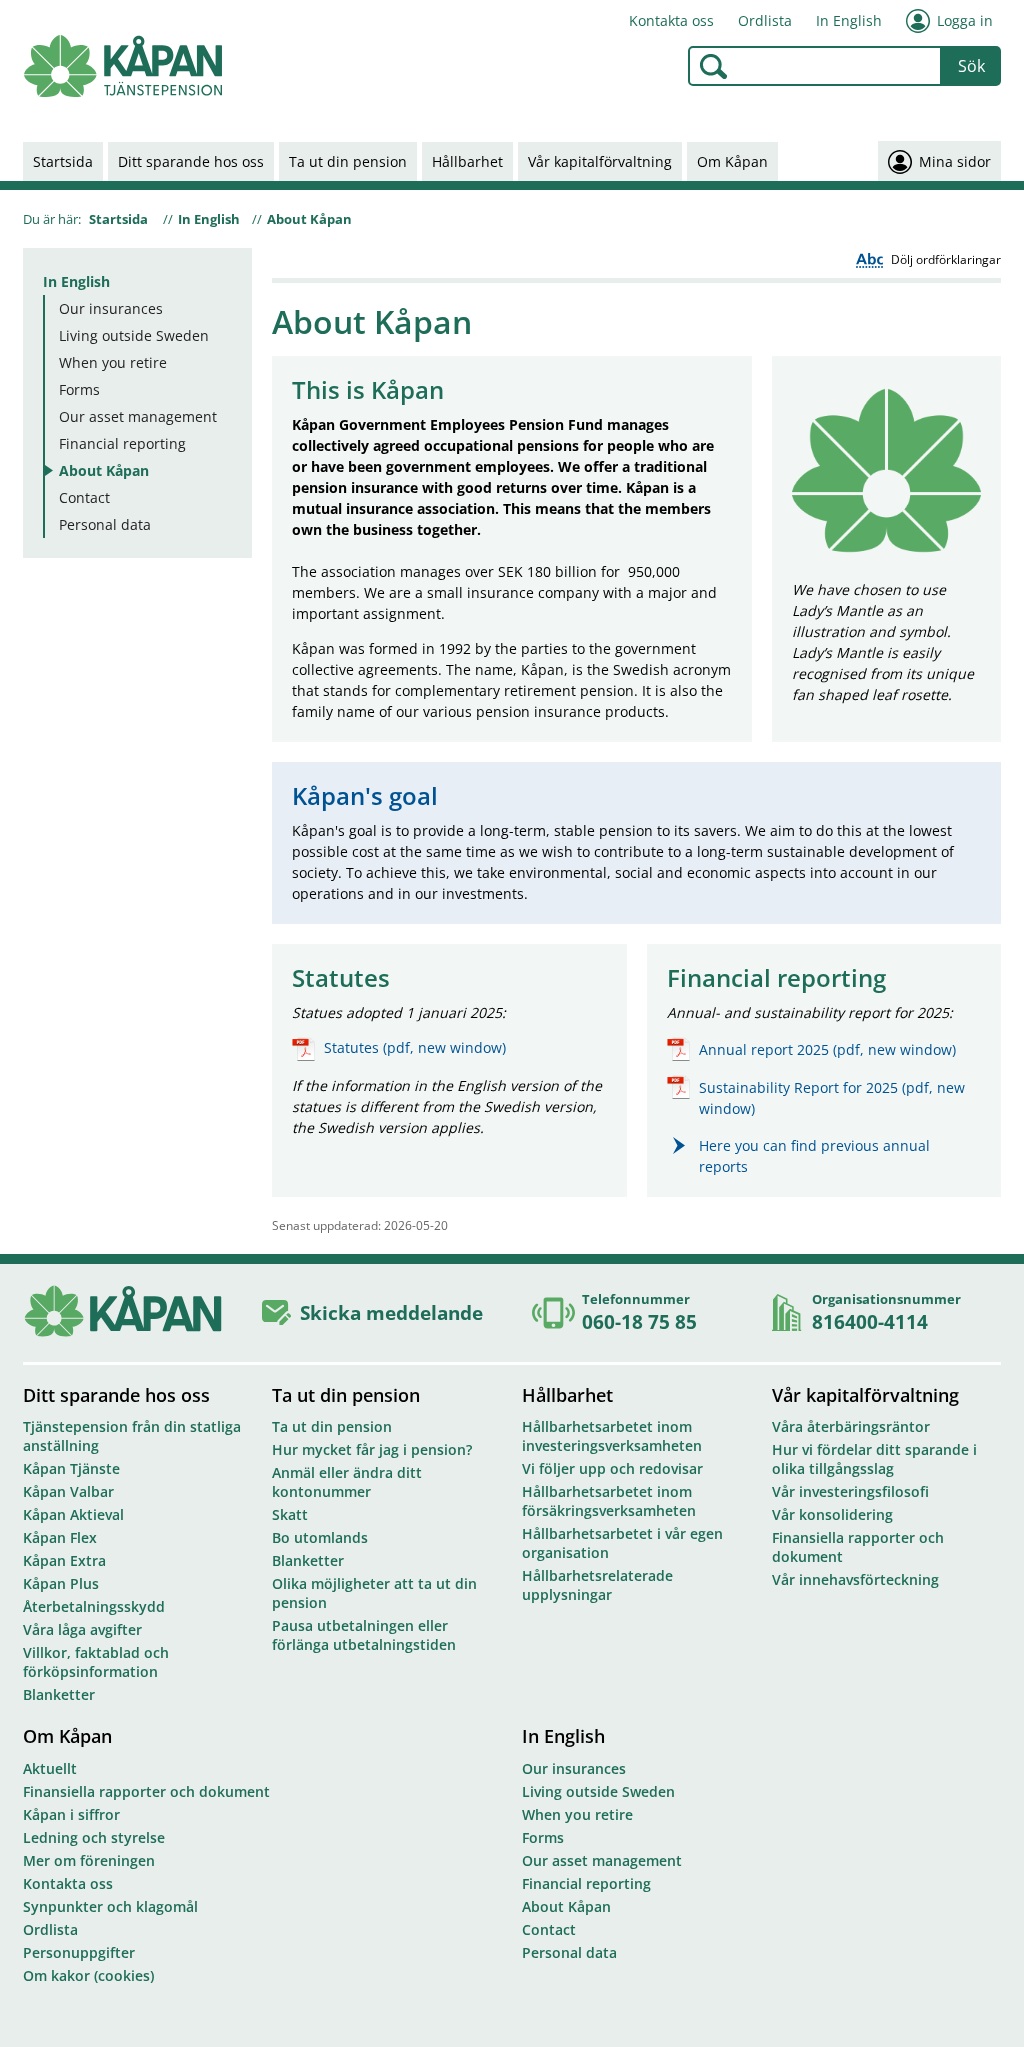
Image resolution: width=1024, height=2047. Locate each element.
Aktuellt (50, 1768)
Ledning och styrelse (94, 1837)
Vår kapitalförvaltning (600, 161)
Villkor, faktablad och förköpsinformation (96, 1662)
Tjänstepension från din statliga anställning (132, 1436)
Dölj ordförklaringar (946, 259)
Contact (84, 497)
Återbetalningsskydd (94, 1606)
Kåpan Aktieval (73, 1514)
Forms (79, 389)
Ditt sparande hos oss (191, 161)
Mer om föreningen (89, 1860)
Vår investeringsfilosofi (850, 1491)
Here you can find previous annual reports (814, 1156)
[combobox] (815, 66)
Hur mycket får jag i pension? (372, 1449)
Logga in (965, 20)
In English (849, 20)
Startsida (63, 161)
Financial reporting (122, 443)
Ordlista (765, 20)
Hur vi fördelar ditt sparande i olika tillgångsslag (874, 1459)
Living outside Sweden (134, 335)
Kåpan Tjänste (71, 1468)
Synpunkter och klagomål (110, 1906)
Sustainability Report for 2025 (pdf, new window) (832, 1098)
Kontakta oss (671, 20)
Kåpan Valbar (68, 1491)
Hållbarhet (467, 161)
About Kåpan (309, 219)
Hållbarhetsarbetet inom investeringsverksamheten (612, 1436)
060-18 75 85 (639, 1321)
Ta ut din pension (348, 161)
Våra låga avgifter (82, 1629)
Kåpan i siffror (71, 1814)
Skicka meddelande (391, 1312)
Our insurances (111, 308)
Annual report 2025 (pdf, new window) (827, 1049)
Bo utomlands (320, 1537)
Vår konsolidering (832, 1514)
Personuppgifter (79, 1952)
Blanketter (59, 1694)
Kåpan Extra (64, 1560)
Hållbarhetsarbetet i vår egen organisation (622, 1543)
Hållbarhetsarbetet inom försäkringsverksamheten (609, 1501)
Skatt (290, 1514)
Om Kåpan (732, 161)
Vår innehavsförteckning (855, 1579)
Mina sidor (955, 161)
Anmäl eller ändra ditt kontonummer (347, 1482)
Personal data (105, 524)
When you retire (113, 362)
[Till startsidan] (123, 66)
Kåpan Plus (61, 1583)
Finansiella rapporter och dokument (858, 1547)
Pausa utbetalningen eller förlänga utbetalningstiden (364, 1635)
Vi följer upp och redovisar (612, 1468)
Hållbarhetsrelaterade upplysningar (597, 1585)
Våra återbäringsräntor (851, 1426)
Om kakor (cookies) (88, 1975)
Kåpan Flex (60, 1537)
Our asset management (138, 416)
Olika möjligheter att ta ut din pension (374, 1593)
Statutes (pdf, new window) (415, 1047)
